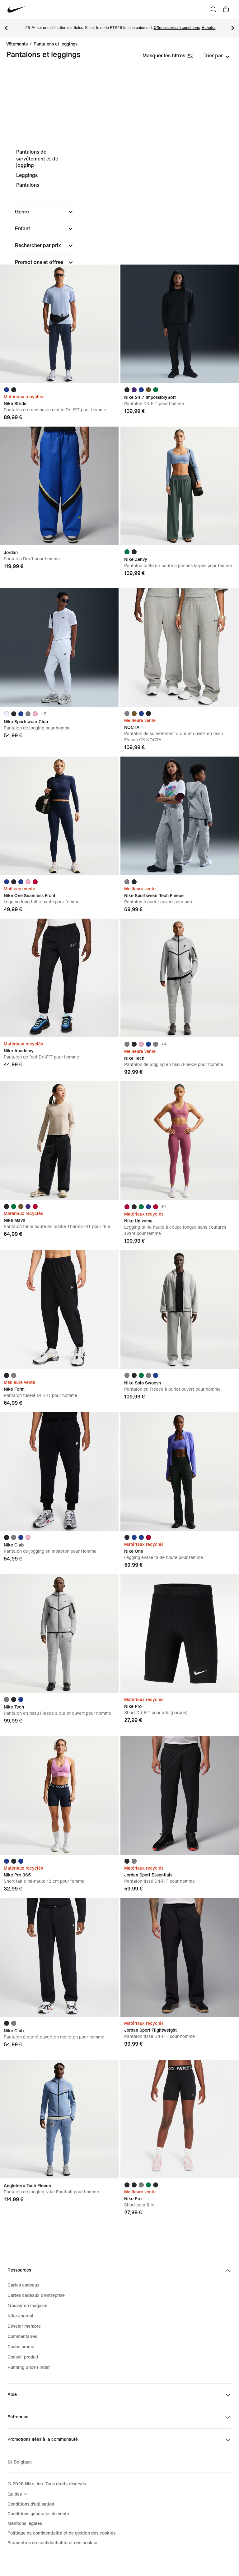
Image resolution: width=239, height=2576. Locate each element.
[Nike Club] (59, 1472)
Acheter (209, 28)
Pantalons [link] (28, 185)
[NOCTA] (180, 648)
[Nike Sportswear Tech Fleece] (180, 816)
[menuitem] (18, 2494)
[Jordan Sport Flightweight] (180, 1957)
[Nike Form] (59, 1310)
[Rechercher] (213, 9)
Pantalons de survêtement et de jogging (37, 159)
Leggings (27, 175)
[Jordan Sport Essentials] (180, 1795)
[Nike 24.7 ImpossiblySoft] (180, 324)
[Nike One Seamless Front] (59, 816)
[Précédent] (6, 28)
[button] (45, 212)
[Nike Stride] (59, 324)
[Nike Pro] (180, 1634)
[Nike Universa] (180, 1141)
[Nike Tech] (180, 978)
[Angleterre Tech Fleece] (59, 2119)
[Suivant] (233, 28)
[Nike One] (180, 1472)
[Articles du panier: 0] (226, 9)
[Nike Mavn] (59, 1141)
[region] (119, 246)
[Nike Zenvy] (180, 486)
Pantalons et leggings (56, 44)
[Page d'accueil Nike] (17, 10)
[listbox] (217, 56)
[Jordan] (59, 486)
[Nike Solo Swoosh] (180, 1310)
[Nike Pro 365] (59, 1795)
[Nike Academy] (59, 978)
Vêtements (17, 44)
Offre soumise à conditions (177, 28)
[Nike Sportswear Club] (59, 648)
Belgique (23, 2462)
